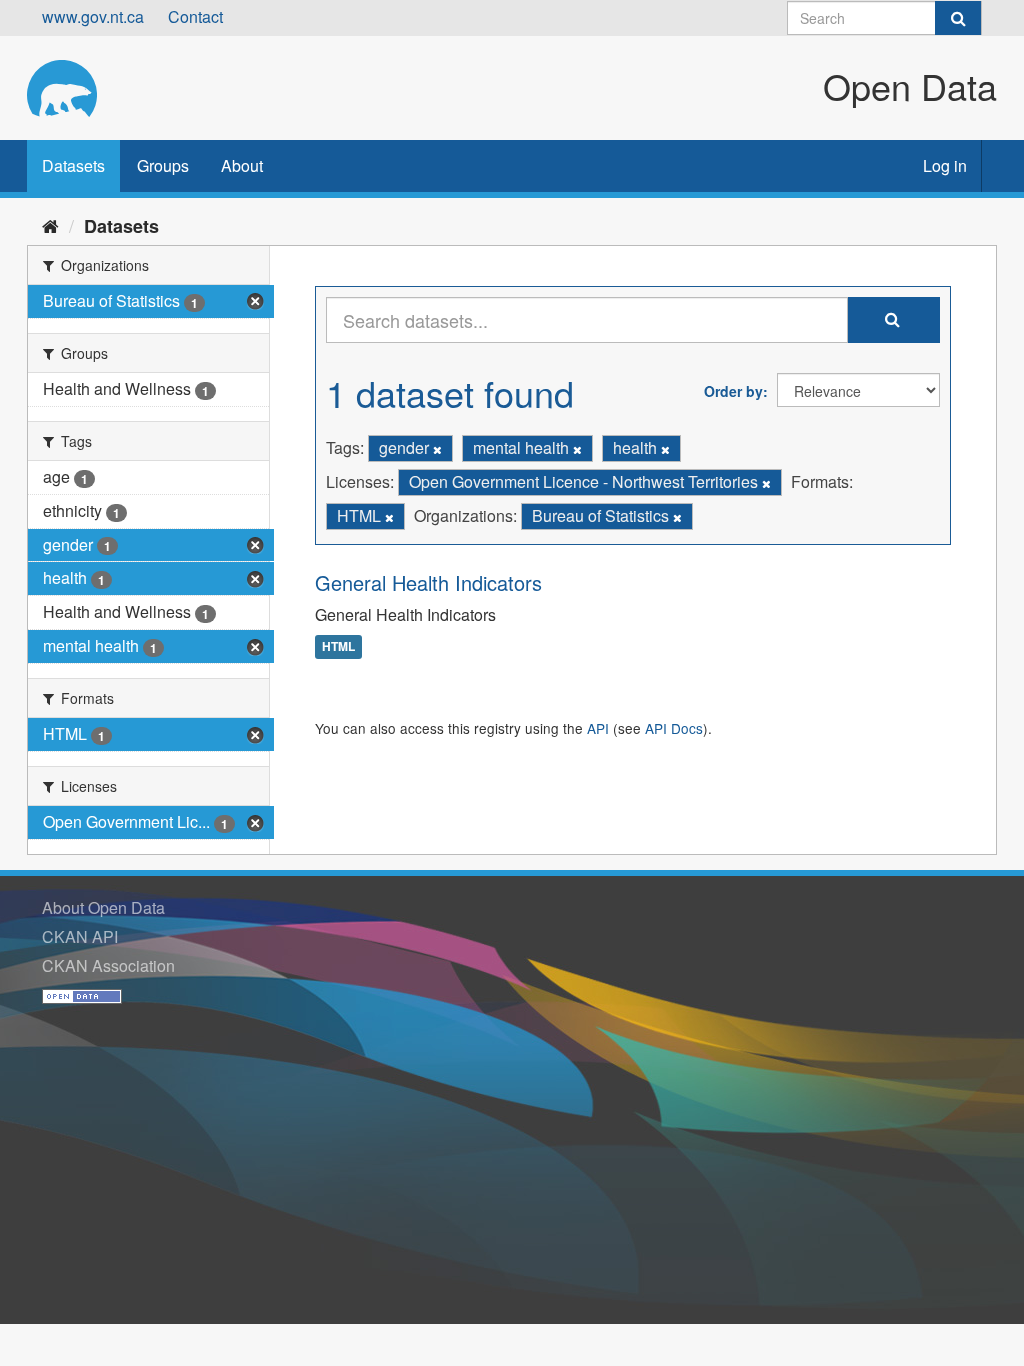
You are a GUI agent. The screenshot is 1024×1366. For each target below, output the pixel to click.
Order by (733, 391)
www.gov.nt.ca (93, 16)
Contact (195, 16)
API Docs (674, 728)
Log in (945, 165)
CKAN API (80, 936)
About (242, 165)
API (598, 728)
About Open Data (103, 907)
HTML (338, 647)
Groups (163, 165)
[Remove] (437, 449)
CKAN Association (108, 965)
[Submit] (958, 18)
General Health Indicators (428, 582)
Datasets (73, 165)
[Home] (50, 225)
